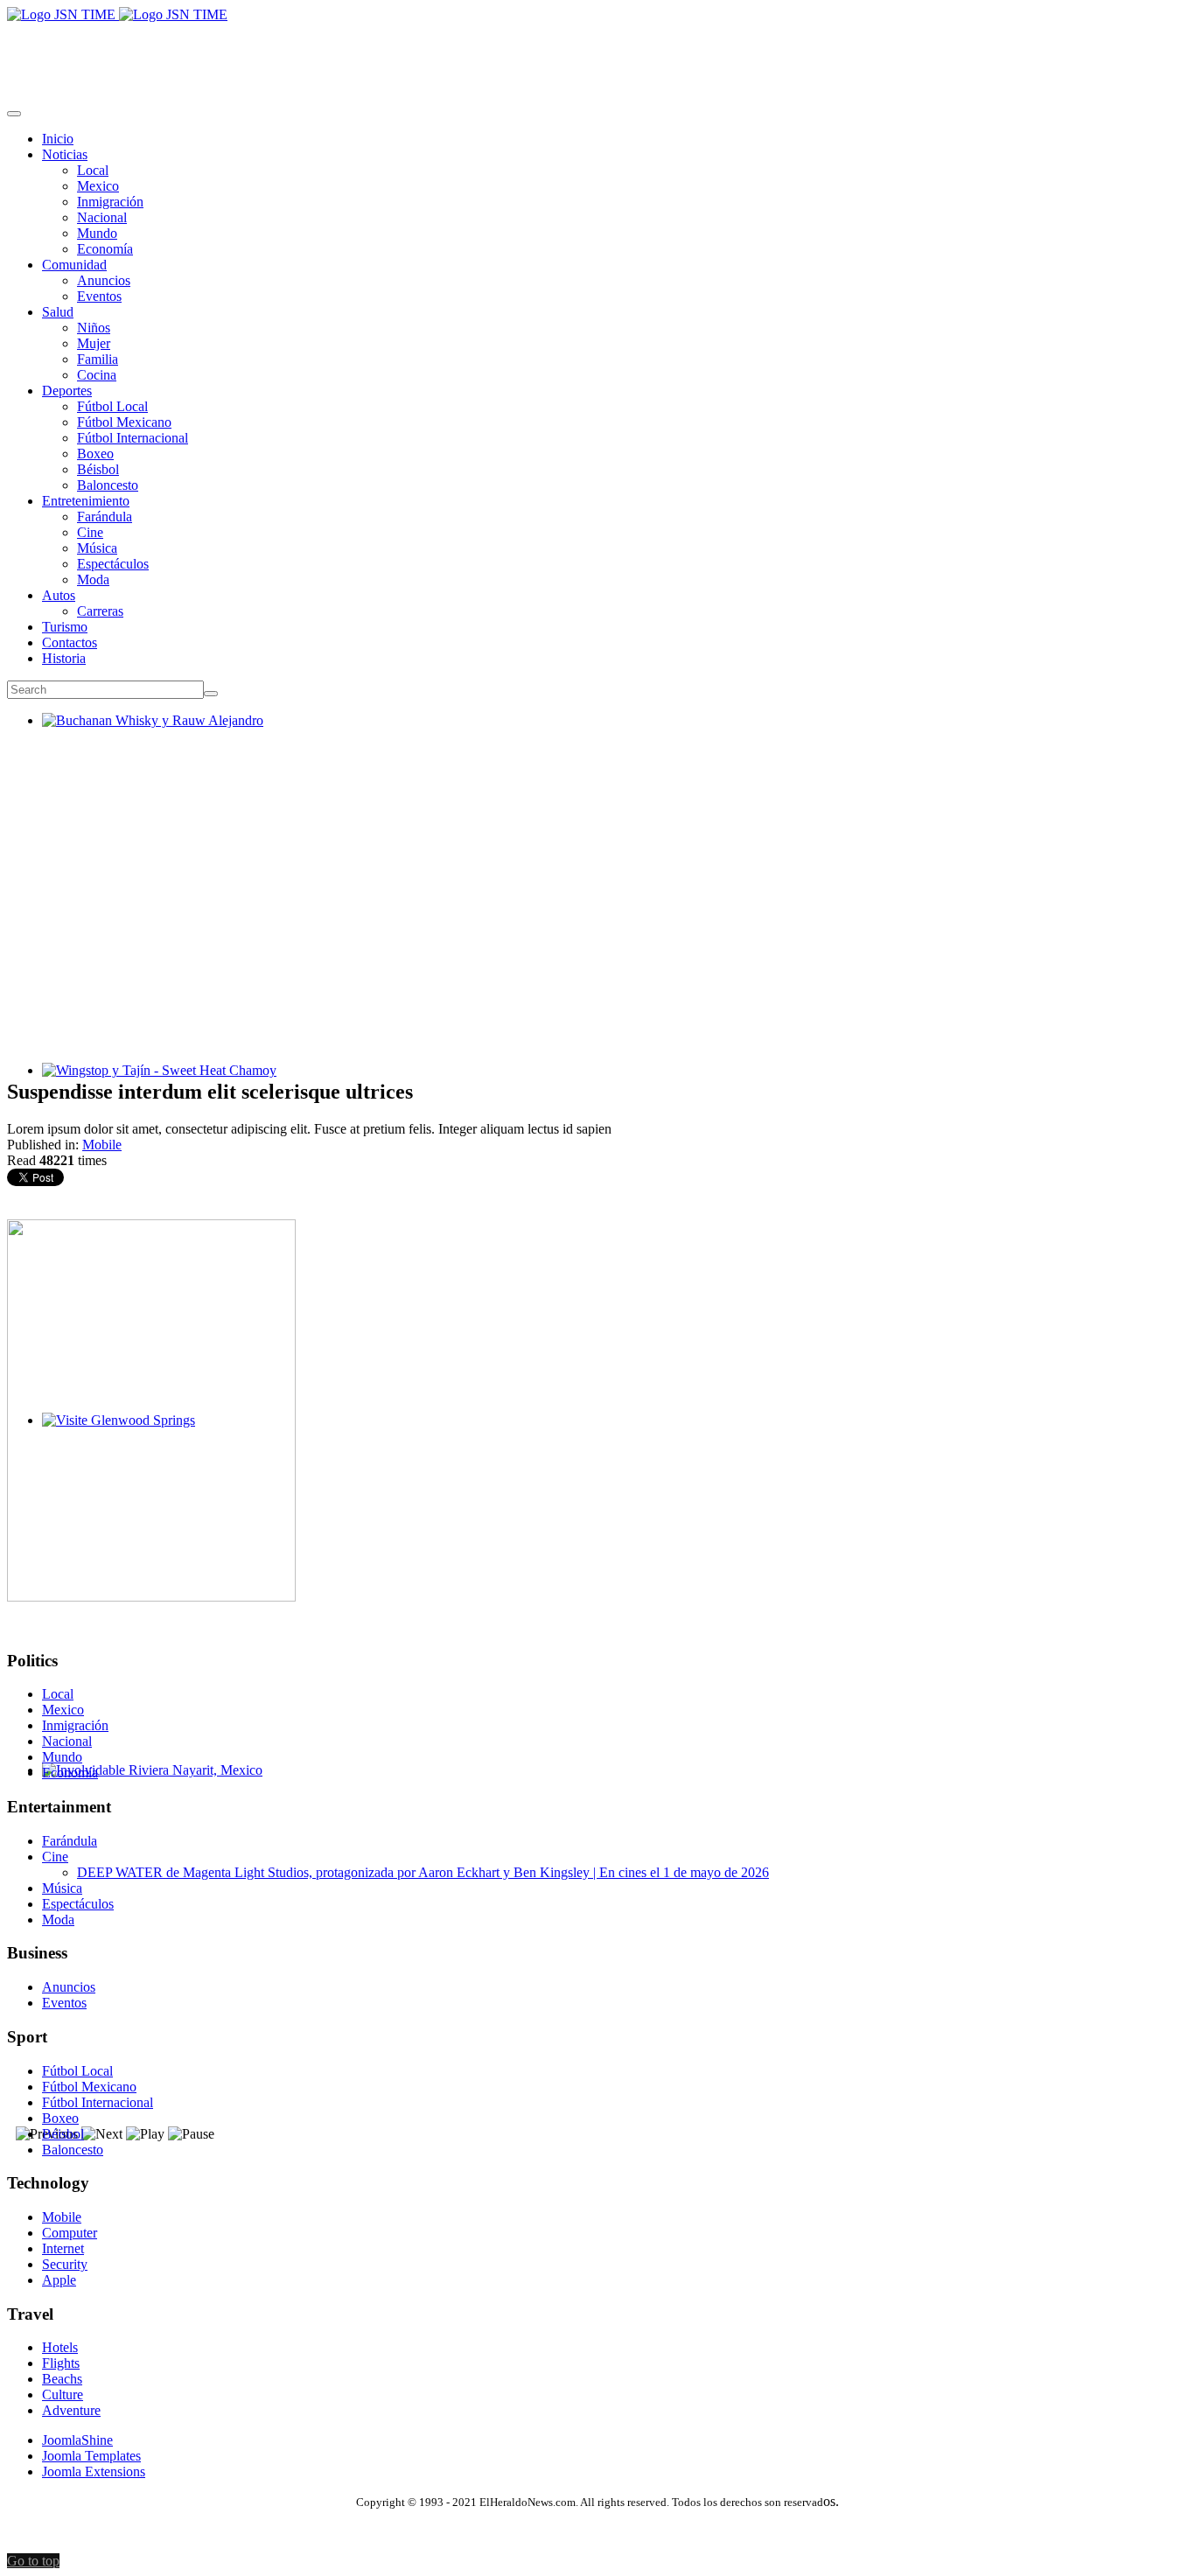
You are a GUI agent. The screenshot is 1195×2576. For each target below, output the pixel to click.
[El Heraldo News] (117, 14)
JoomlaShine (77, 2440)
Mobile (102, 1145)
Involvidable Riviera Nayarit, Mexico (145, 1786)
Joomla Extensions (94, 2471)
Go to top (33, 2561)
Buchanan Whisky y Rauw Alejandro (146, 736)
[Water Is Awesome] (151, 1597)
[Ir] (211, 694)
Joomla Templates (91, 2456)
